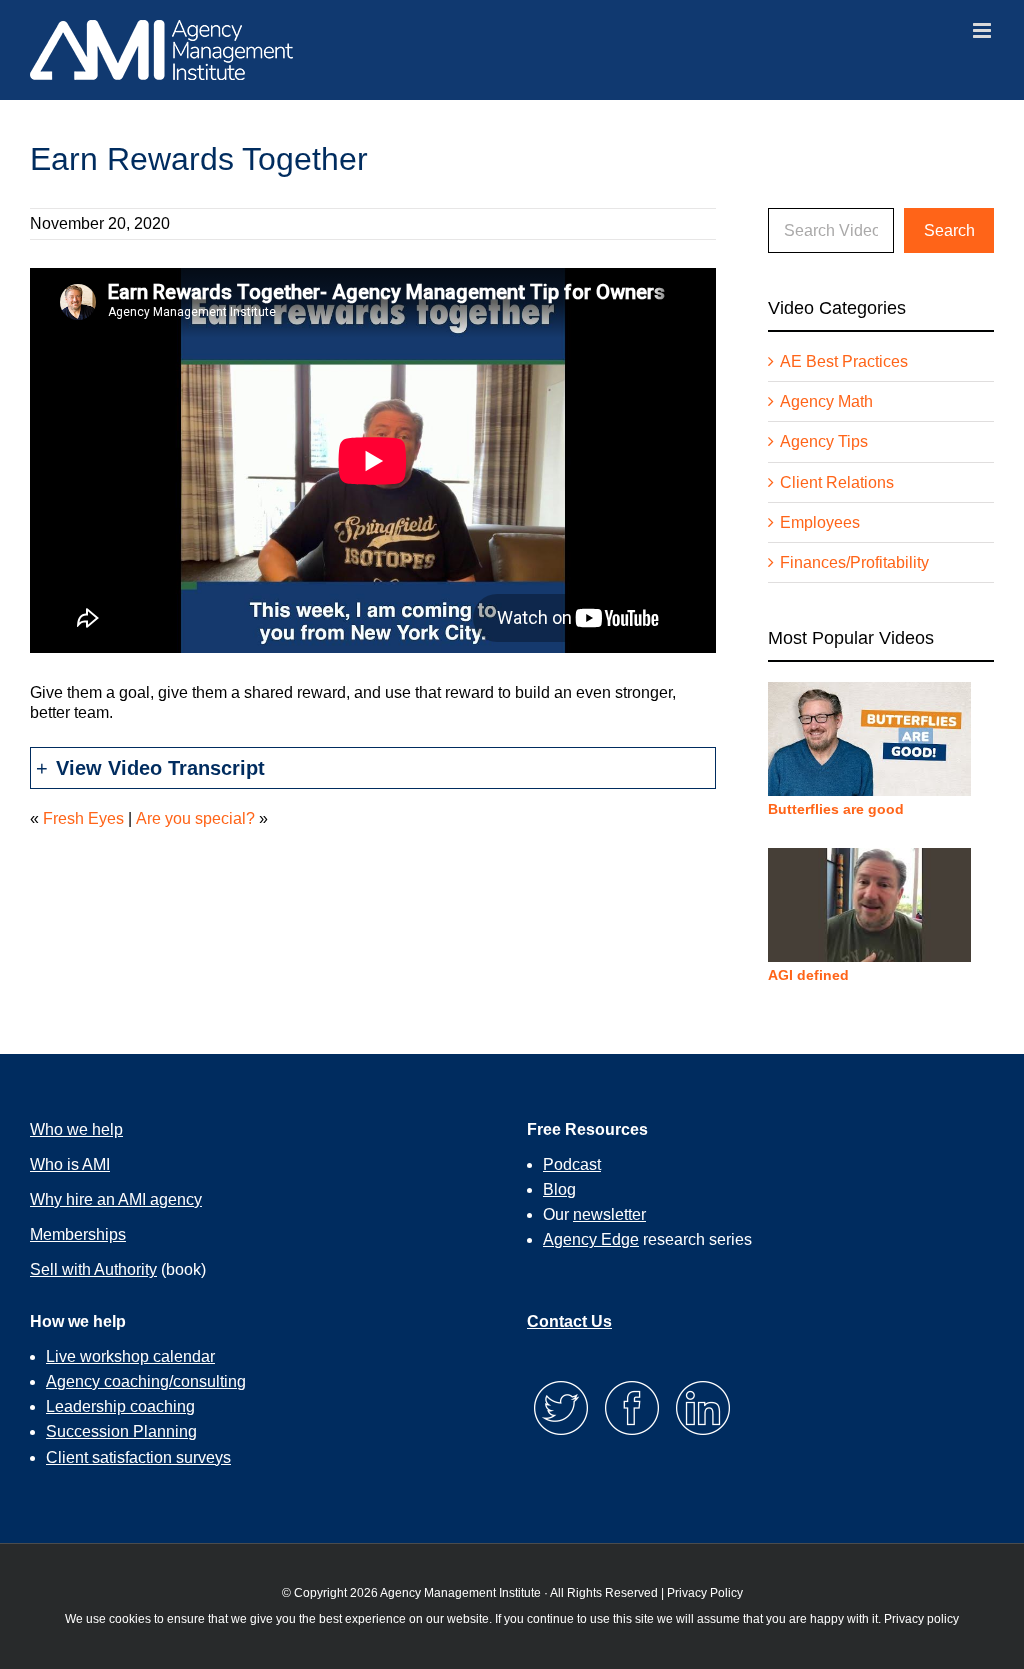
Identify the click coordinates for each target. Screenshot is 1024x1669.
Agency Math (826, 401)
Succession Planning (121, 1431)
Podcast (572, 1164)
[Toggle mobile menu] (983, 30)
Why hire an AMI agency (116, 1199)
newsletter (609, 1214)
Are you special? (195, 818)
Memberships (78, 1234)
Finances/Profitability (854, 562)
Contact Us (569, 1321)
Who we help (76, 1129)
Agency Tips (824, 441)
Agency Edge (591, 1239)
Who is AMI (70, 1164)
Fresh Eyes (83, 818)
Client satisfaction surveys (138, 1457)
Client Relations (837, 482)
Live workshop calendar (130, 1356)
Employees (820, 522)
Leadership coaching (120, 1406)
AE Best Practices (844, 361)
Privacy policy (921, 1619)
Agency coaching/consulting (146, 1381)
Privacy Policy (705, 1593)
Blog (559, 1189)
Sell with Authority (93, 1269)
